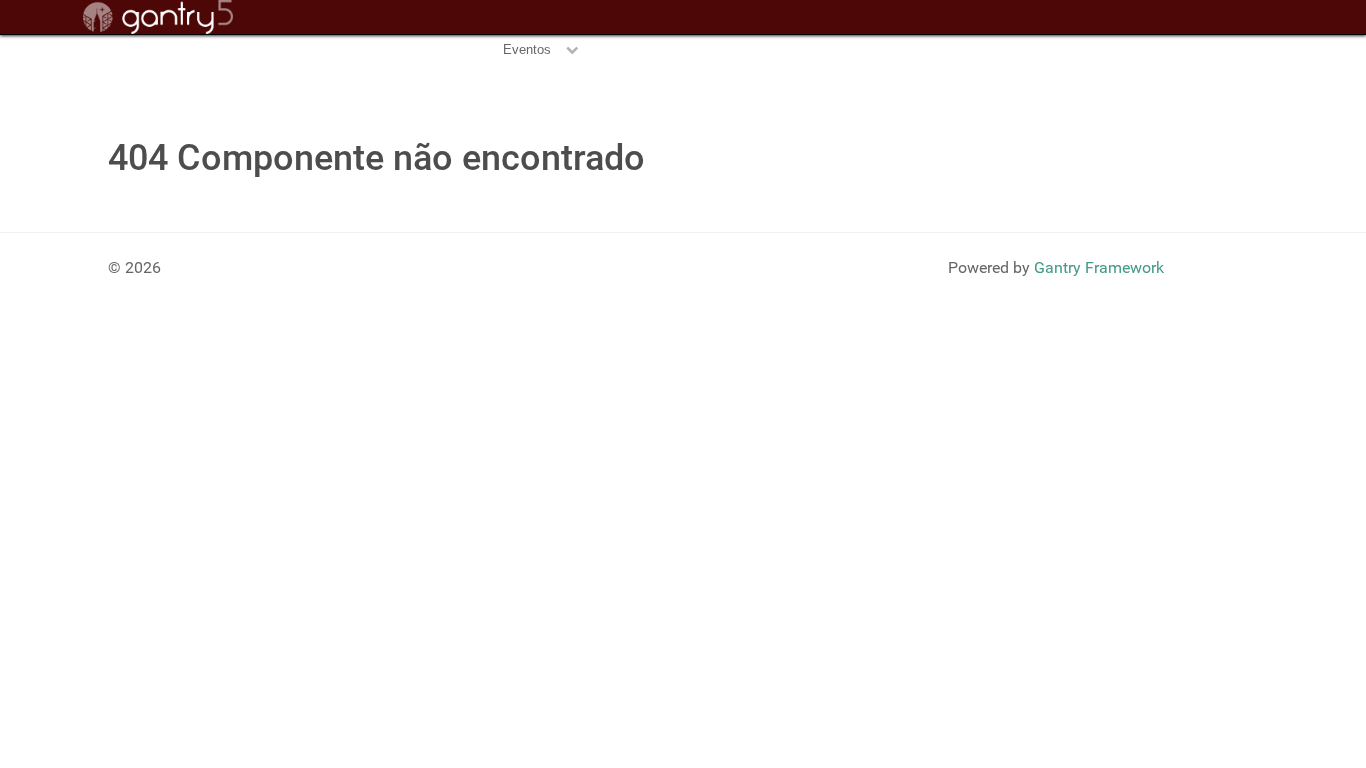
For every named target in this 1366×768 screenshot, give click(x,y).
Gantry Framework (1099, 267)
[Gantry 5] (158, 17)
